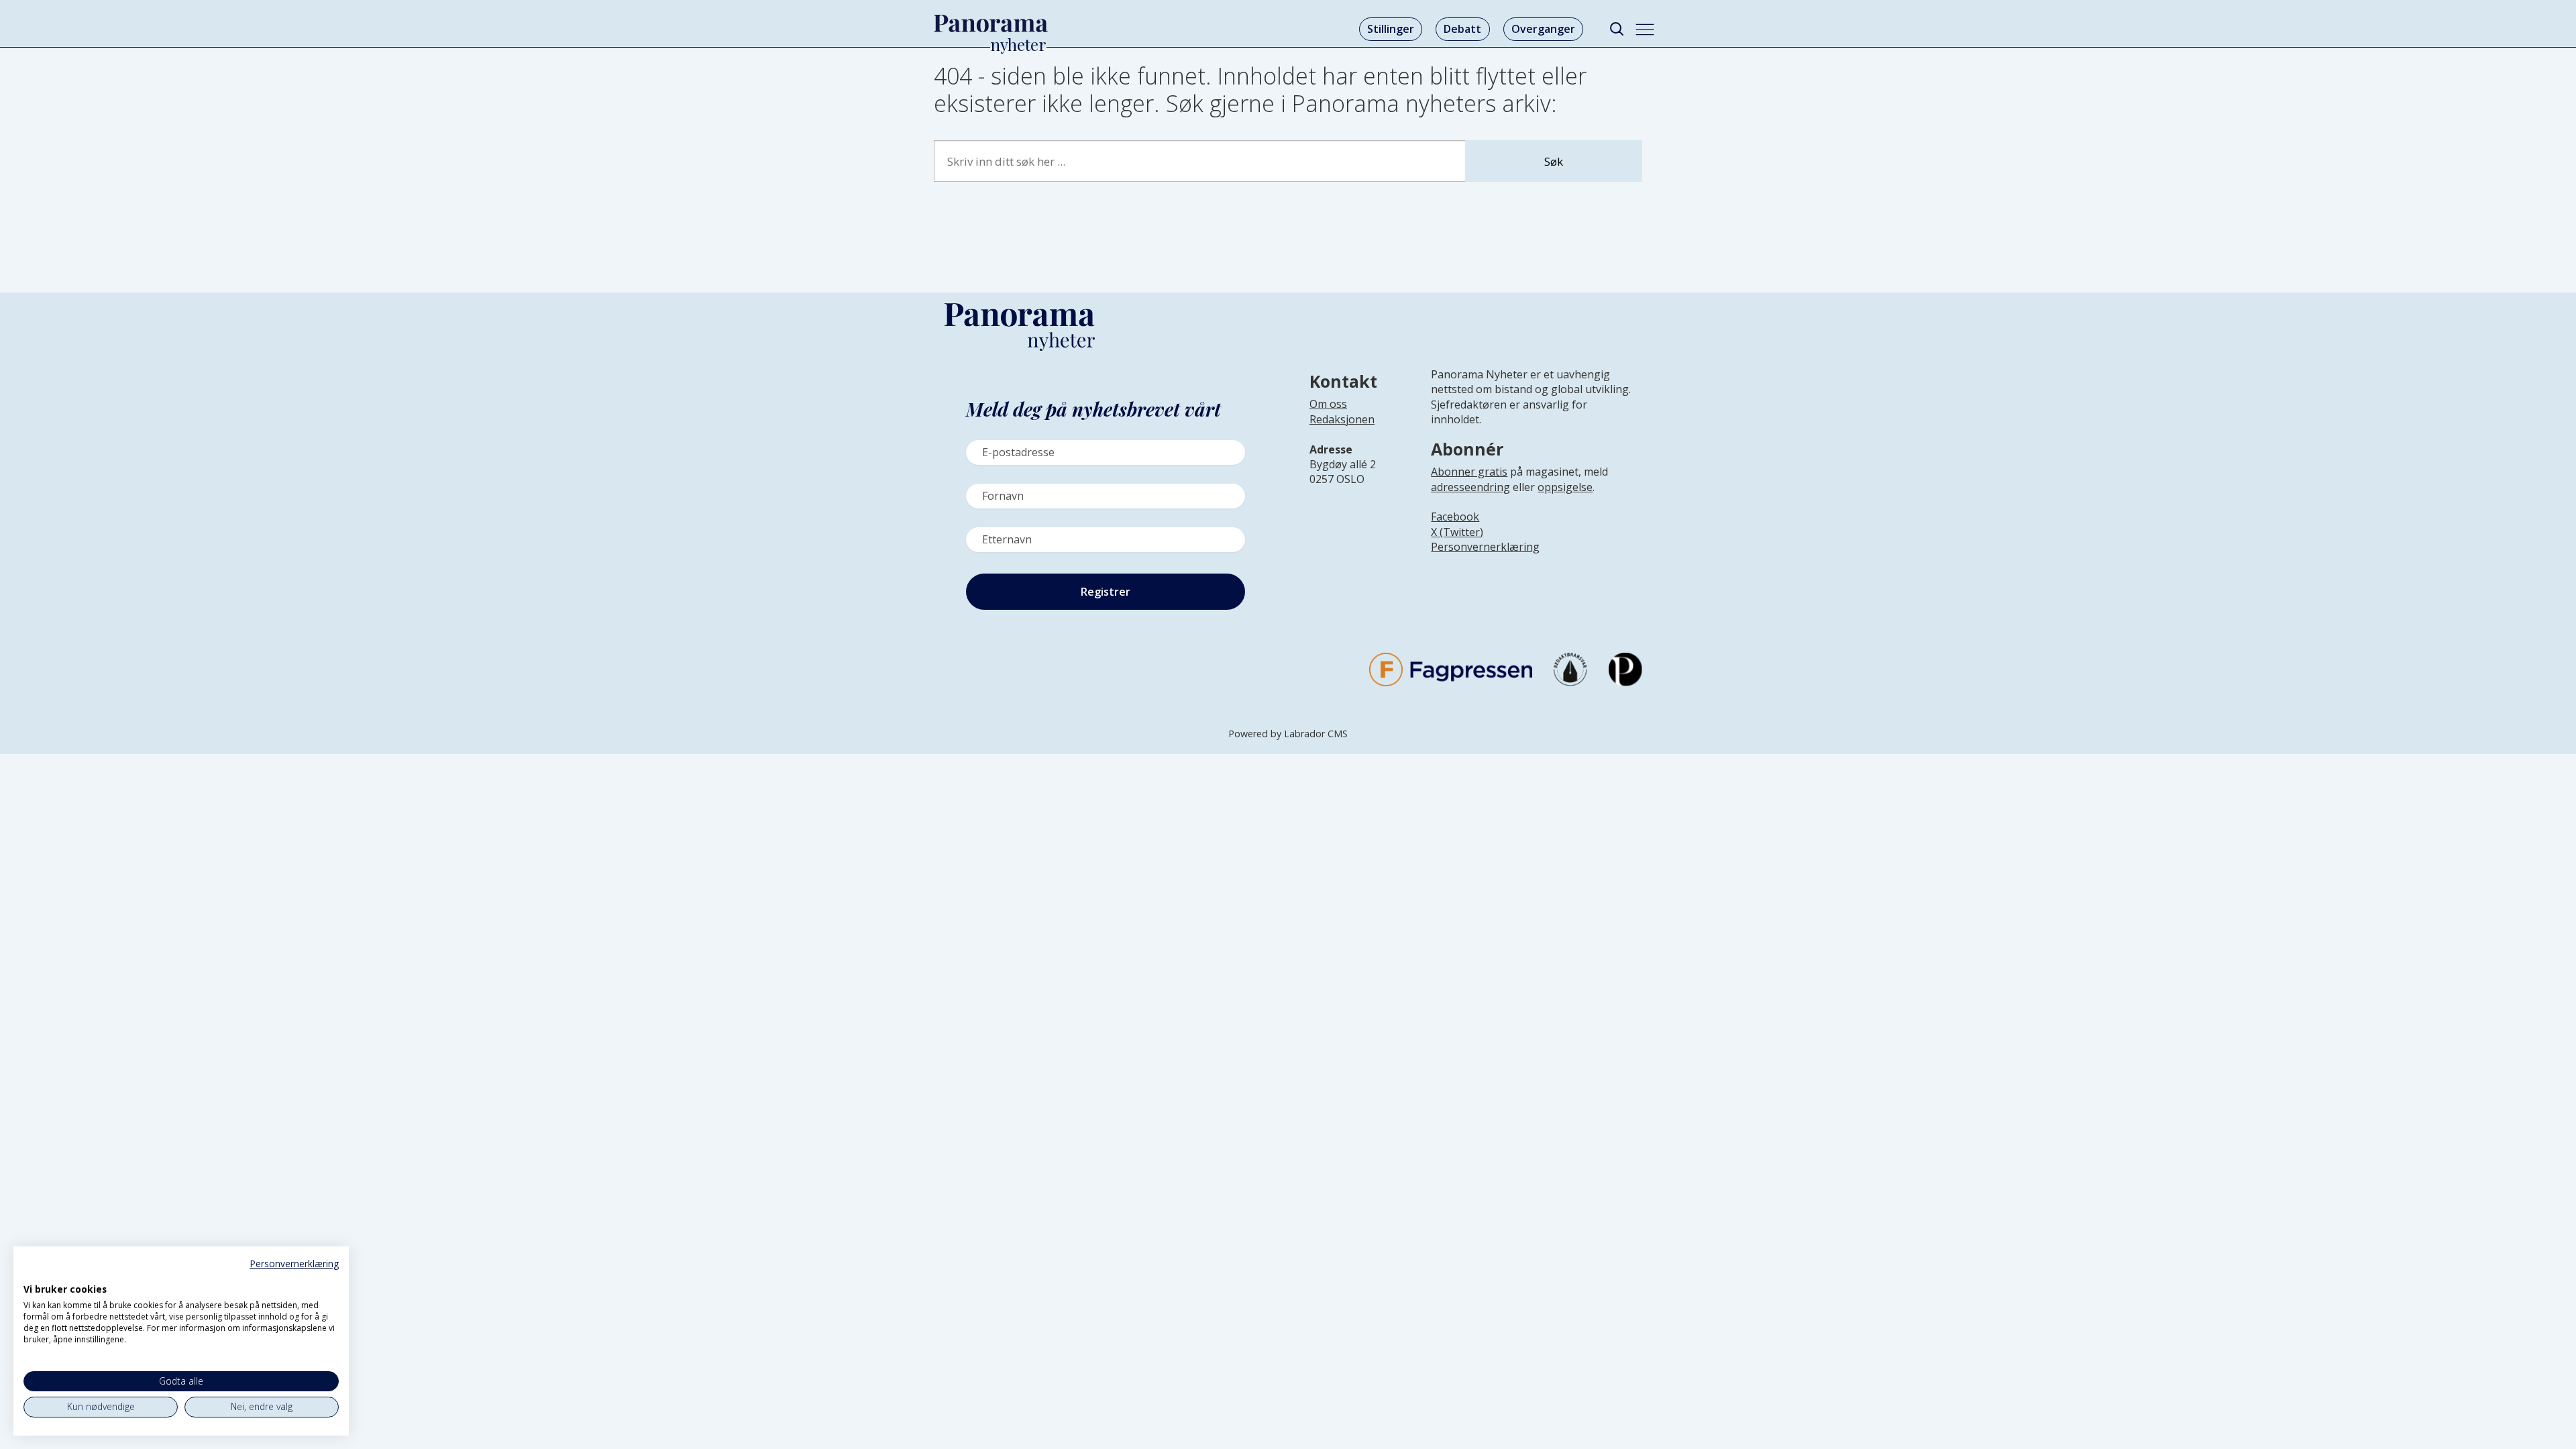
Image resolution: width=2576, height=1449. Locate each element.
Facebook (1455, 517)
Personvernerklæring (1485, 547)
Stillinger (1391, 29)
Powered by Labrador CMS (1288, 734)
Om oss (1328, 404)
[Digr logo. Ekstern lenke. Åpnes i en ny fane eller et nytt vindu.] (33, 1275)
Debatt (1462, 29)
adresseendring (1470, 487)
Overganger (1543, 29)
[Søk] (1616, 29)
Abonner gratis (1469, 472)
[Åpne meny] (1645, 30)
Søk (1554, 161)
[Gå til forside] (991, 23)
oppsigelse (1565, 487)
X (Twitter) (1457, 532)
